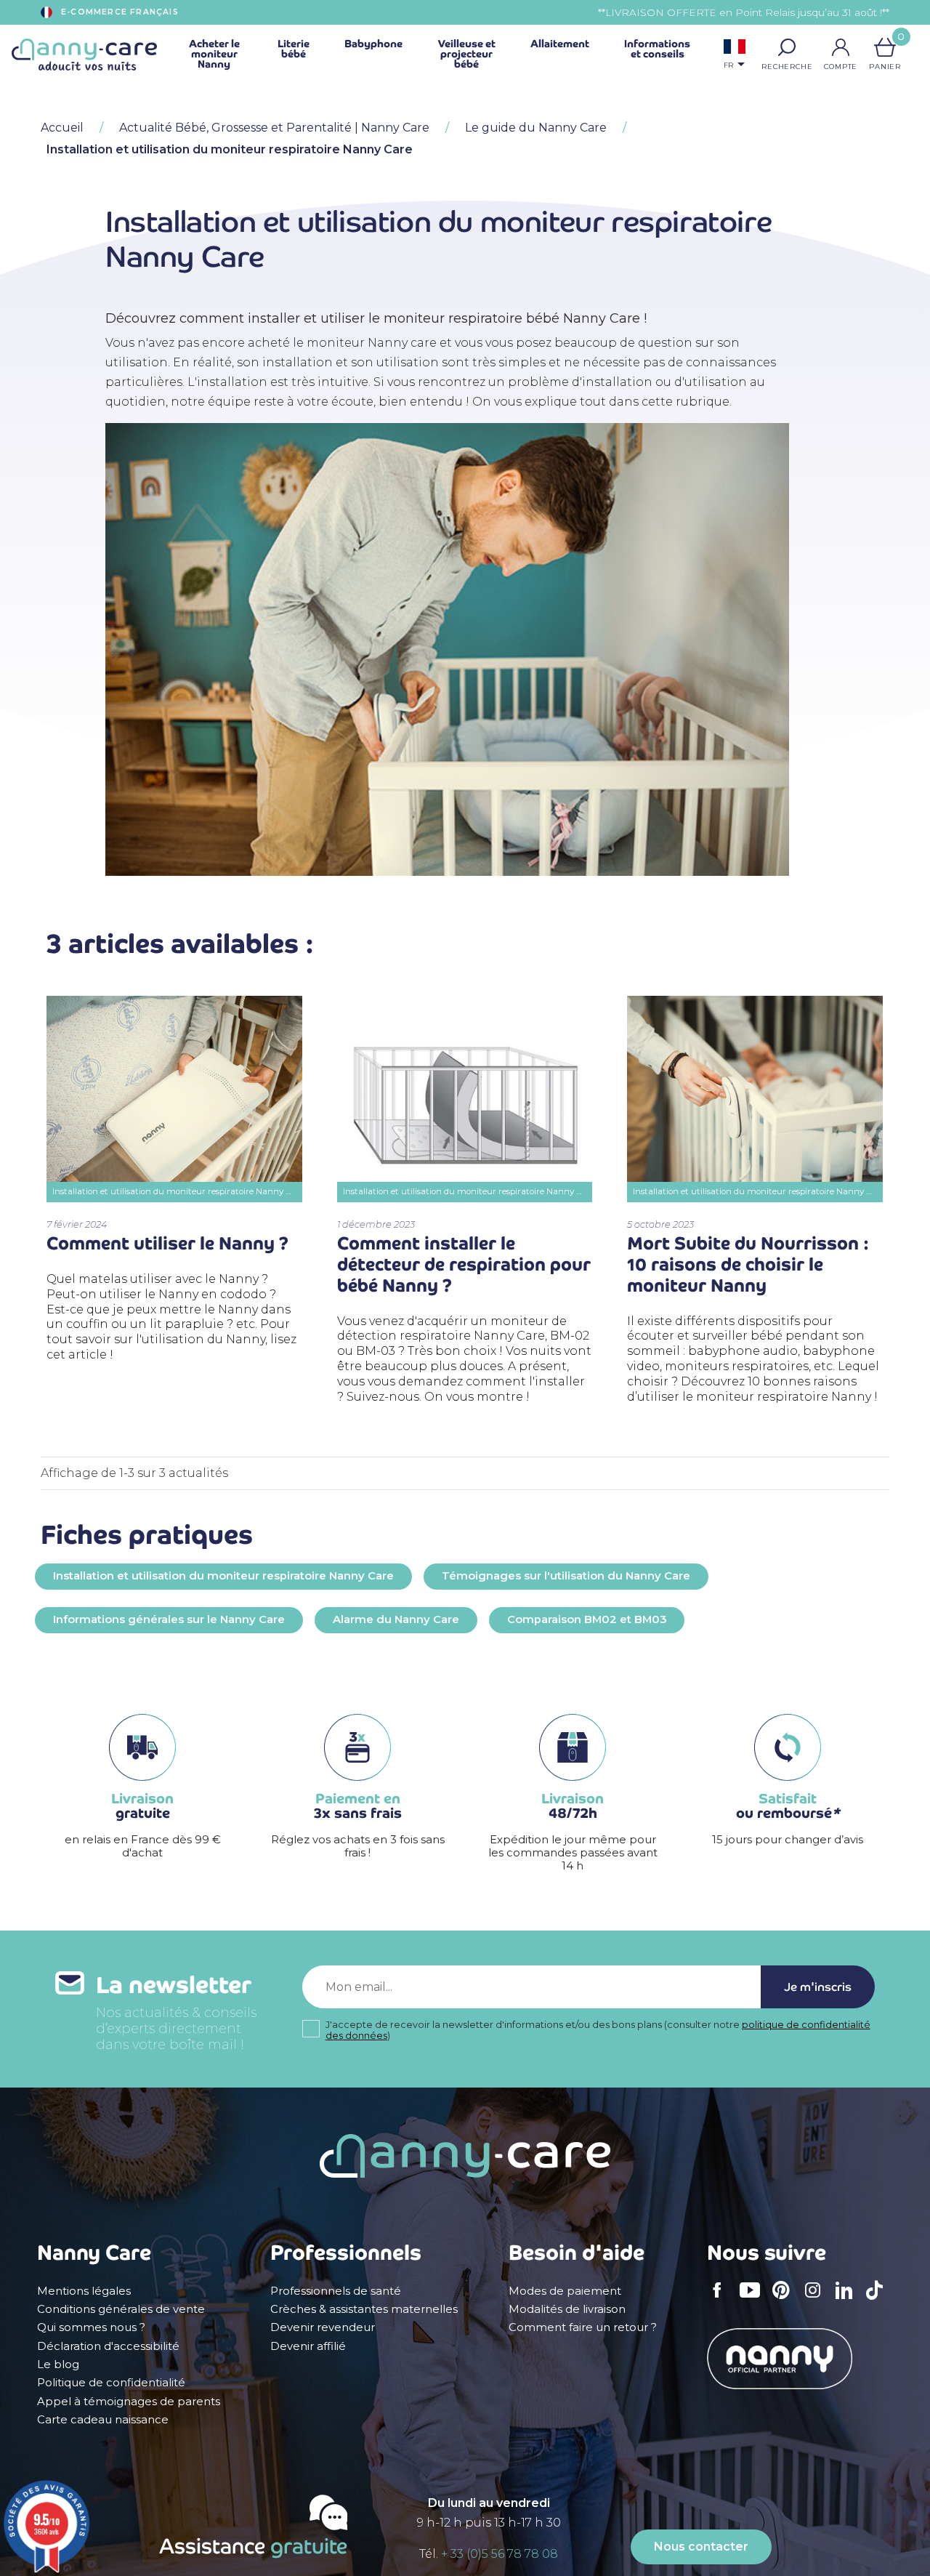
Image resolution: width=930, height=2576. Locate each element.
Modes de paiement (565, 2291)
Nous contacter (701, 2547)
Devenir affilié (308, 2346)
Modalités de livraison (567, 2309)
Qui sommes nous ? (91, 2327)
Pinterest (785, 2300)
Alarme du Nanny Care (396, 1619)
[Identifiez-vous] (841, 47)
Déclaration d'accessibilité (108, 2346)
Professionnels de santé (336, 2291)
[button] (787, 47)
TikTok (878, 2300)
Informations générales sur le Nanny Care (169, 1619)
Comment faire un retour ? (583, 2327)
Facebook (721, 2300)
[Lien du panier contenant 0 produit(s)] (885, 47)
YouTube (753, 2300)
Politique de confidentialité (111, 2383)
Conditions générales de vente (121, 2309)
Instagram (817, 2300)
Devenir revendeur (323, 2327)
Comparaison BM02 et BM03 (587, 1619)
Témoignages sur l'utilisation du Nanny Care (566, 1576)
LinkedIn (848, 2299)
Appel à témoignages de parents (129, 2402)
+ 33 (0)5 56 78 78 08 (500, 2554)
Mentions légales (84, 2291)
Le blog (58, 2364)
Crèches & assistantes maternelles (364, 2309)
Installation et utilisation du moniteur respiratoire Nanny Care (223, 1576)
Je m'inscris (818, 1987)
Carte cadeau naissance (103, 2420)
